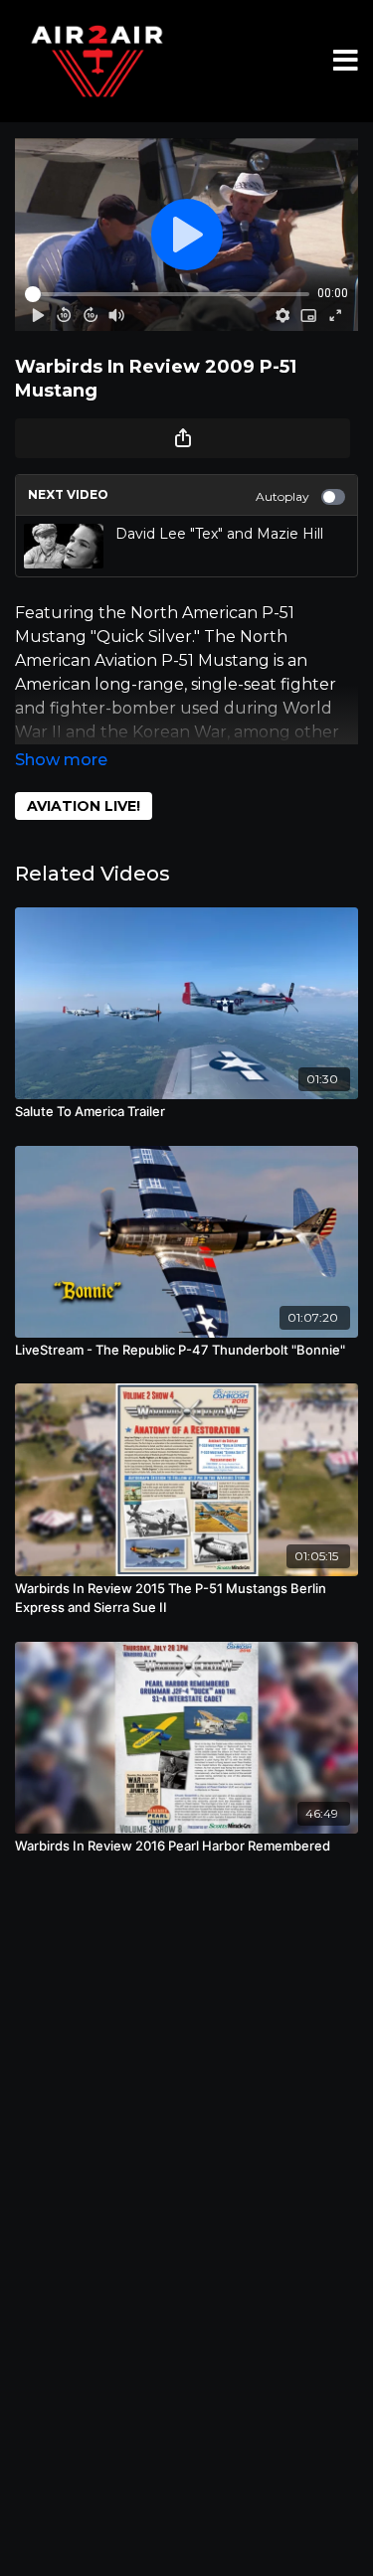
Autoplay (282, 496)
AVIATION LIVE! (84, 806)
